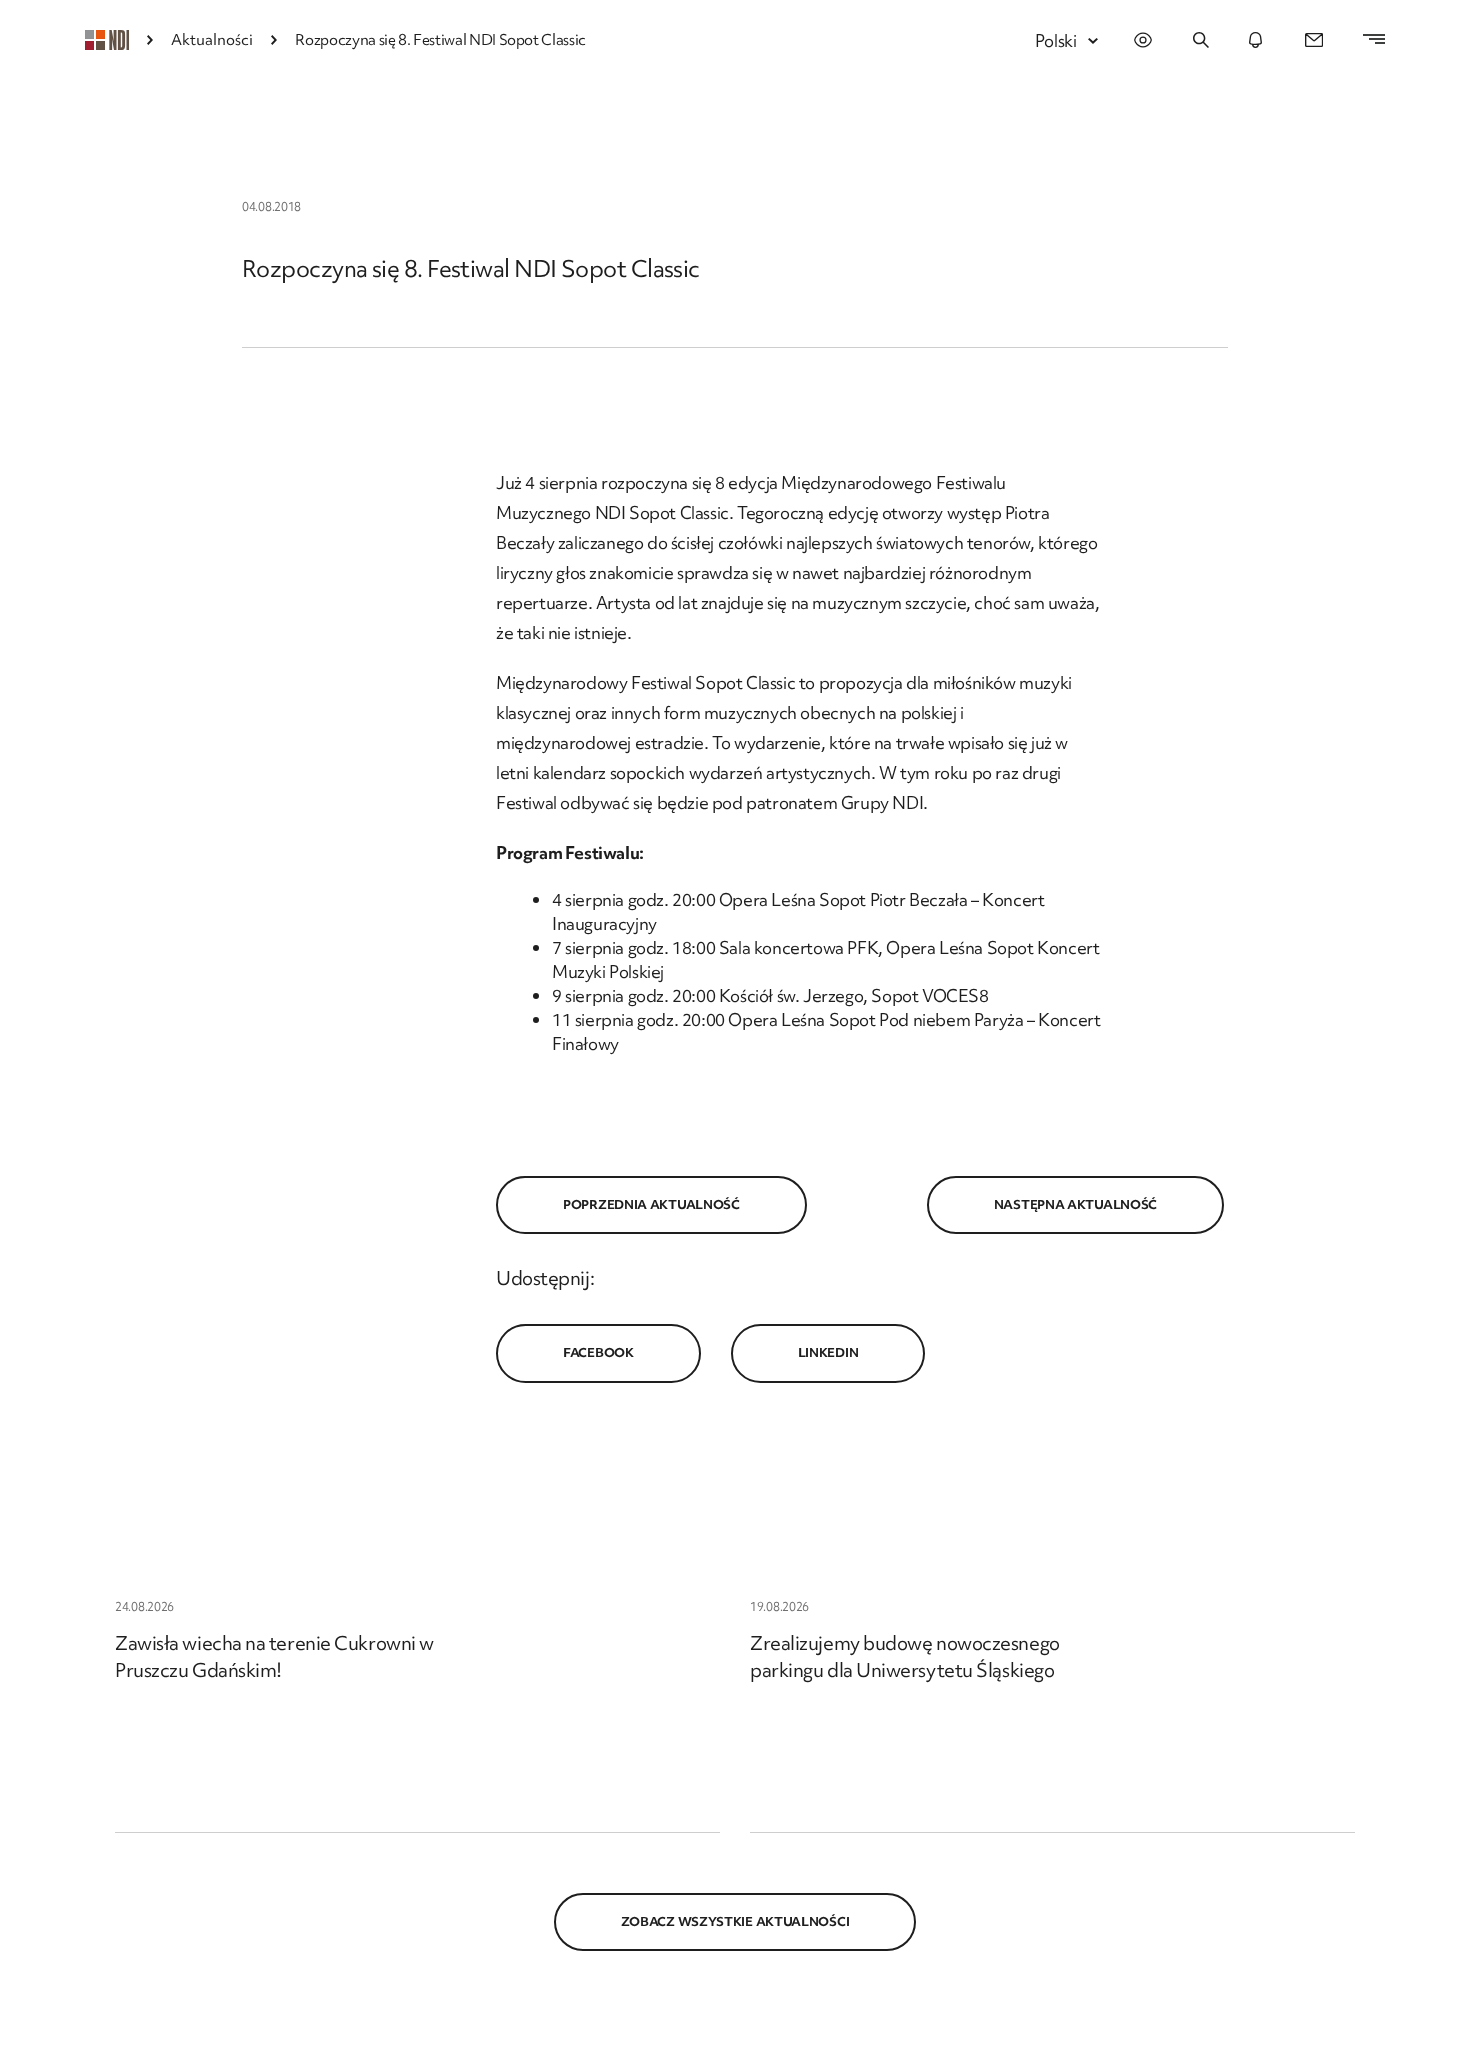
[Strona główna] (107, 40)
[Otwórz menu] (1364, 40)
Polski (1056, 40)
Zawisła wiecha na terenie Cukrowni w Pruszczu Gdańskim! (274, 1656)
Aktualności (212, 40)
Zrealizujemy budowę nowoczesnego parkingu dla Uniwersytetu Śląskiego (905, 1656)
